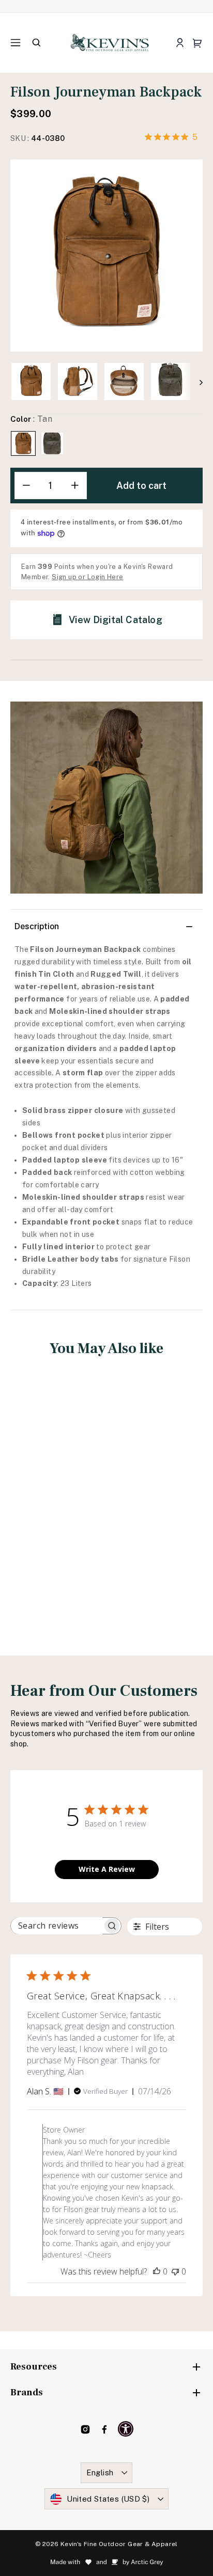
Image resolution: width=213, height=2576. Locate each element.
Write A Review (107, 1869)
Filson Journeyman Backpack (56, 1498)
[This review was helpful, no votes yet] (157, 2271)
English (100, 2472)
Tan (23, 443)
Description (37, 926)
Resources (34, 2367)
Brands (27, 2392)
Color (31, 419)
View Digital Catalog (116, 620)
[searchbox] (57, 1926)
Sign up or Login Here (87, 577)
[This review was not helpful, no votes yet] (175, 2271)
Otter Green (52, 443)
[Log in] (180, 43)
